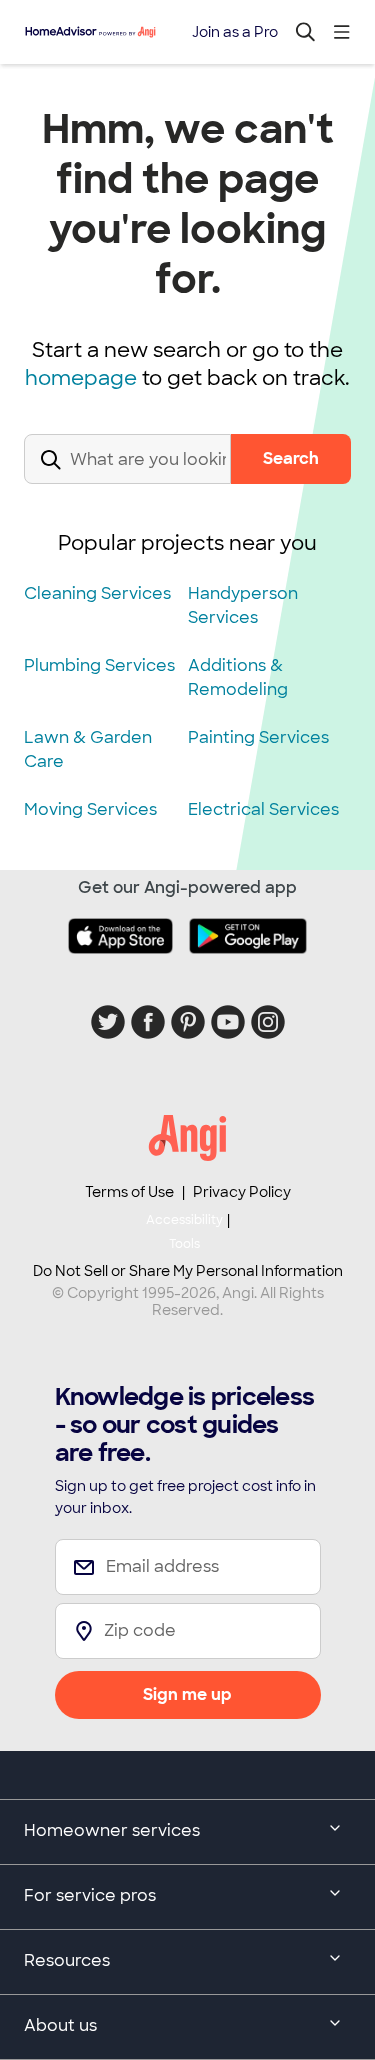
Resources (67, 1960)
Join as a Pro (235, 32)
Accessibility (184, 1232)
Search (291, 458)
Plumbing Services (99, 665)
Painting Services (258, 737)
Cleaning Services (97, 593)
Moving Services (90, 809)
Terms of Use (129, 1192)
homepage (81, 378)
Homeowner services (112, 1830)
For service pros (90, 1895)
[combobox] (127, 475)
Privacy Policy (242, 1192)
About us (60, 2025)
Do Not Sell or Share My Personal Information (188, 1271)
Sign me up (187, 1694)
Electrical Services (263, 809)
